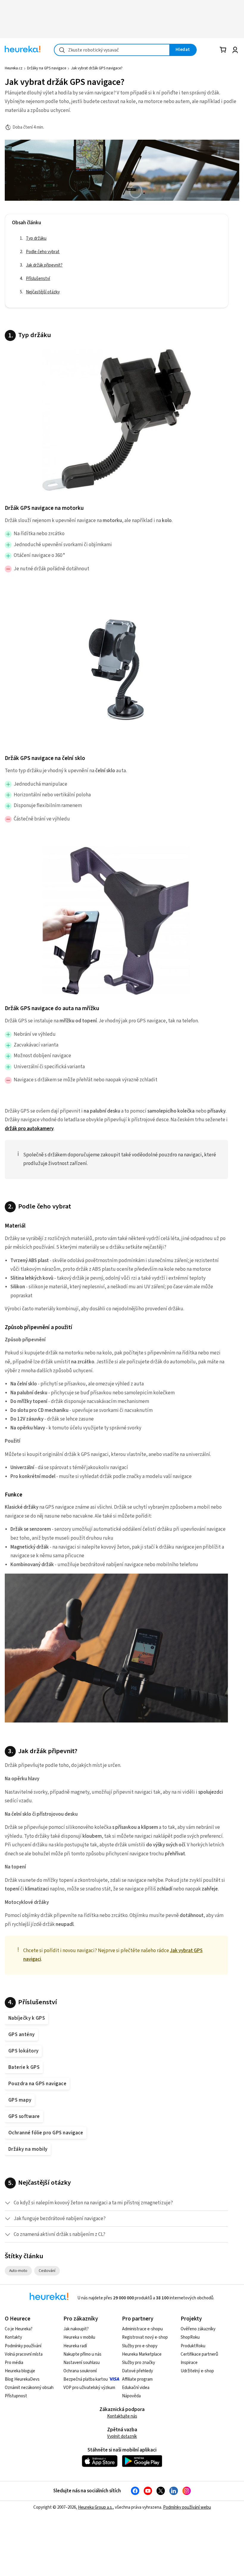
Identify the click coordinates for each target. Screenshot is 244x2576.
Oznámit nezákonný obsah (29, 2388)
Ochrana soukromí (80, 2371)
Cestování (49, 2270)
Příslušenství (38, 279)
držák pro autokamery (29, 1129)
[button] (116, 2203)
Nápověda (131, 2396)
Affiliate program (137, 2379)
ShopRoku (190, 2337)
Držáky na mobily (28, 2149)
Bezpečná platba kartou (86, 2379)
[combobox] (112, 50)
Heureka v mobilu (79, 2337)
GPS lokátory (24, 2051)
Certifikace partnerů (199, 2354)
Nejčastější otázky (43, 292)
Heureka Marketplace (142, 2354)
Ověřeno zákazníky (198, 2329)
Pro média (14, 2363)
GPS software (24, 2116)
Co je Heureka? (19, 2329)
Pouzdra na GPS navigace (37, 2084)
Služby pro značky (139, 2363)
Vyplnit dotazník (122, 2436)
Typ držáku (36, 238)
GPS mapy (20, 2100)
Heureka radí (75, 2346)
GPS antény (22, 2035)
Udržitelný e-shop (197, 2371)
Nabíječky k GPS (27, 2018)
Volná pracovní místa (24, 2354)
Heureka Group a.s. (95, 2507)
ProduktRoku (193, 2346)
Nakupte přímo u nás (82, 2354)
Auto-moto (21, 2270)
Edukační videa (136, 2388)
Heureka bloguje (20, 2371)
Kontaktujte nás (122, 2416)
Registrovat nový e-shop (145, 2337)
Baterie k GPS (24, 2067)
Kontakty (13, 2337)
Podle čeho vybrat (43, 252)
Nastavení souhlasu (82, 2363)
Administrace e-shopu (142, 2329)
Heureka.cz (14, 68)
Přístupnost (16, 2396)
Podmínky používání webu (187, 2507)
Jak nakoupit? (76, 2329)
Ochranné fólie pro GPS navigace (46, 2133)
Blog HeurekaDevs (22, 2379)
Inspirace (189, 2363)
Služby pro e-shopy (140, 2346)
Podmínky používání (23, 2346)
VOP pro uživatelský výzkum (89, 2388)
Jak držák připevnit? (44, 265)
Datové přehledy (137, 2371)
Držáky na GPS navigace (47, 68)
